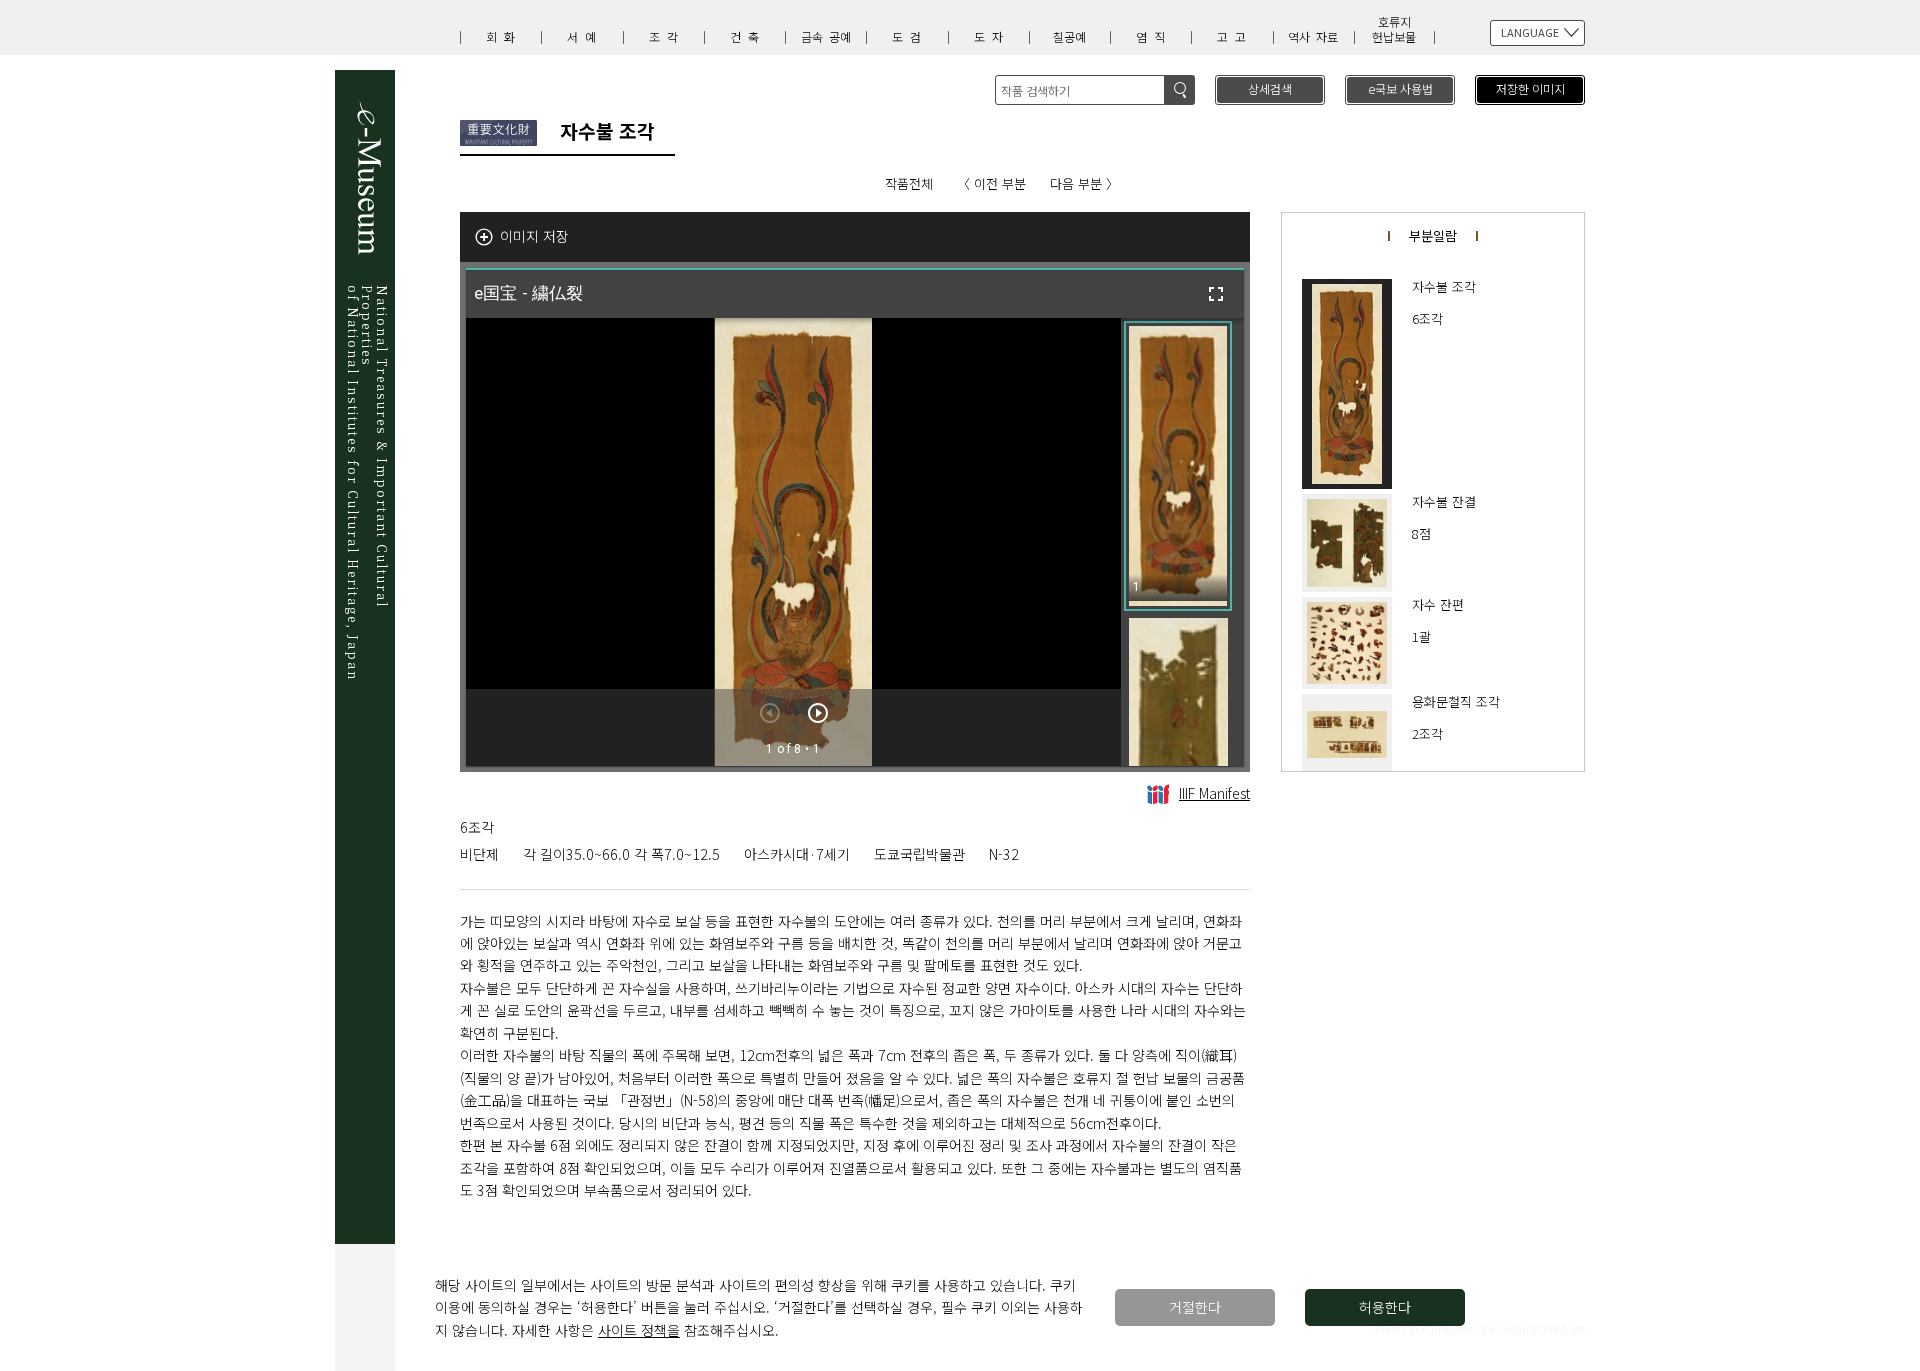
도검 (910, 36)
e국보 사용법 (1400, 88)
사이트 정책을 (639, 1330)
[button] (1178, 466)
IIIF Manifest (1214, 793)
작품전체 (909, 183)
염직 (1154, 36)
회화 (504, 36)
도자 (992, 36)
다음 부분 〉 (1084, 183)
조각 (667, 36)
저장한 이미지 (1530, 88)
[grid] (1182, 542)
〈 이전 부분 (991, 183)
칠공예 (1069, 36)
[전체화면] (1216, 294)
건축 (748, 36)
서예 (585, 36)
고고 (1235, 36)
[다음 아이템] (818, 713)
